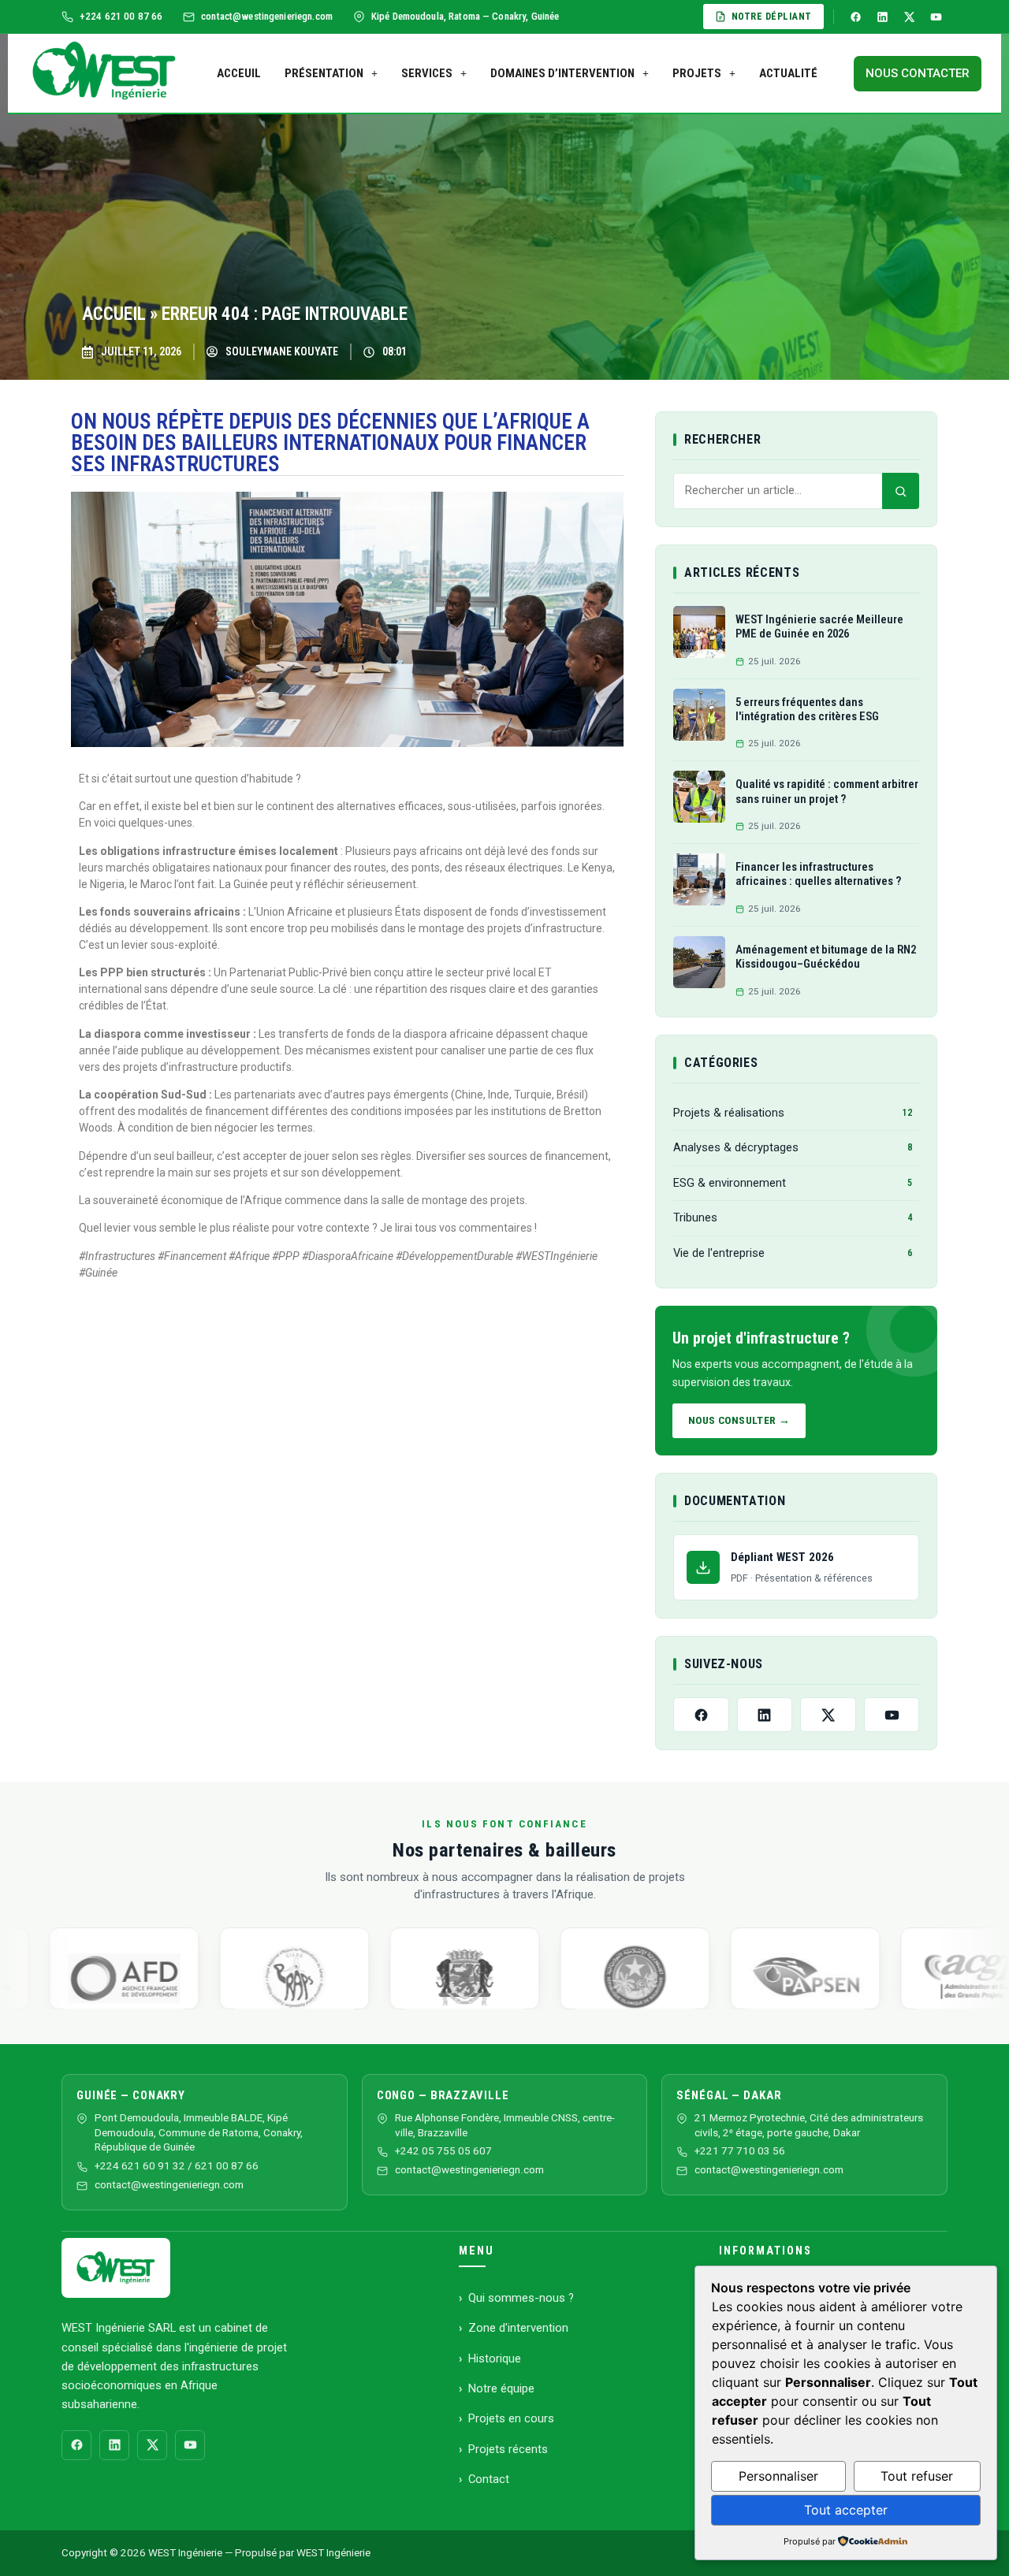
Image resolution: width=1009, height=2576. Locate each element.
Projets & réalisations (793, 1113)
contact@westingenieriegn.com (169, 2185)
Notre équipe (501, 2388)
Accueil (114, 314)
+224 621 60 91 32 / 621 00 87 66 (177, 2166)
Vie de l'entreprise (793, 1253)
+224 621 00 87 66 (121, 16)
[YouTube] (936, 17)
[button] (331, 74)
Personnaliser (778, 2476)
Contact (489, 2479)
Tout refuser (917, 2476)
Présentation (324, 73)
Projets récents (508, 2449)
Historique (495, 2359)
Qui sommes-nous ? (521, 2298)
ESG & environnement (793, 1183)
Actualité (788, 73)
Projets (697, 73)
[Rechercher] (901, 491)
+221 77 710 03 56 (740, 2151)
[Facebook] (855, 17)
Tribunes (793, 1217)
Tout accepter (846, 2510)
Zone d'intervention (518, 2328)
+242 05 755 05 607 (443, 2151)
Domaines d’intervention (562, 73)
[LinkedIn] (882, 17)
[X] (909, 17)
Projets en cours (511, 2418)
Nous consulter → (739, 1420)
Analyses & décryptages (793, 1147)
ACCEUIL (239, 73)
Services (427, 73)
